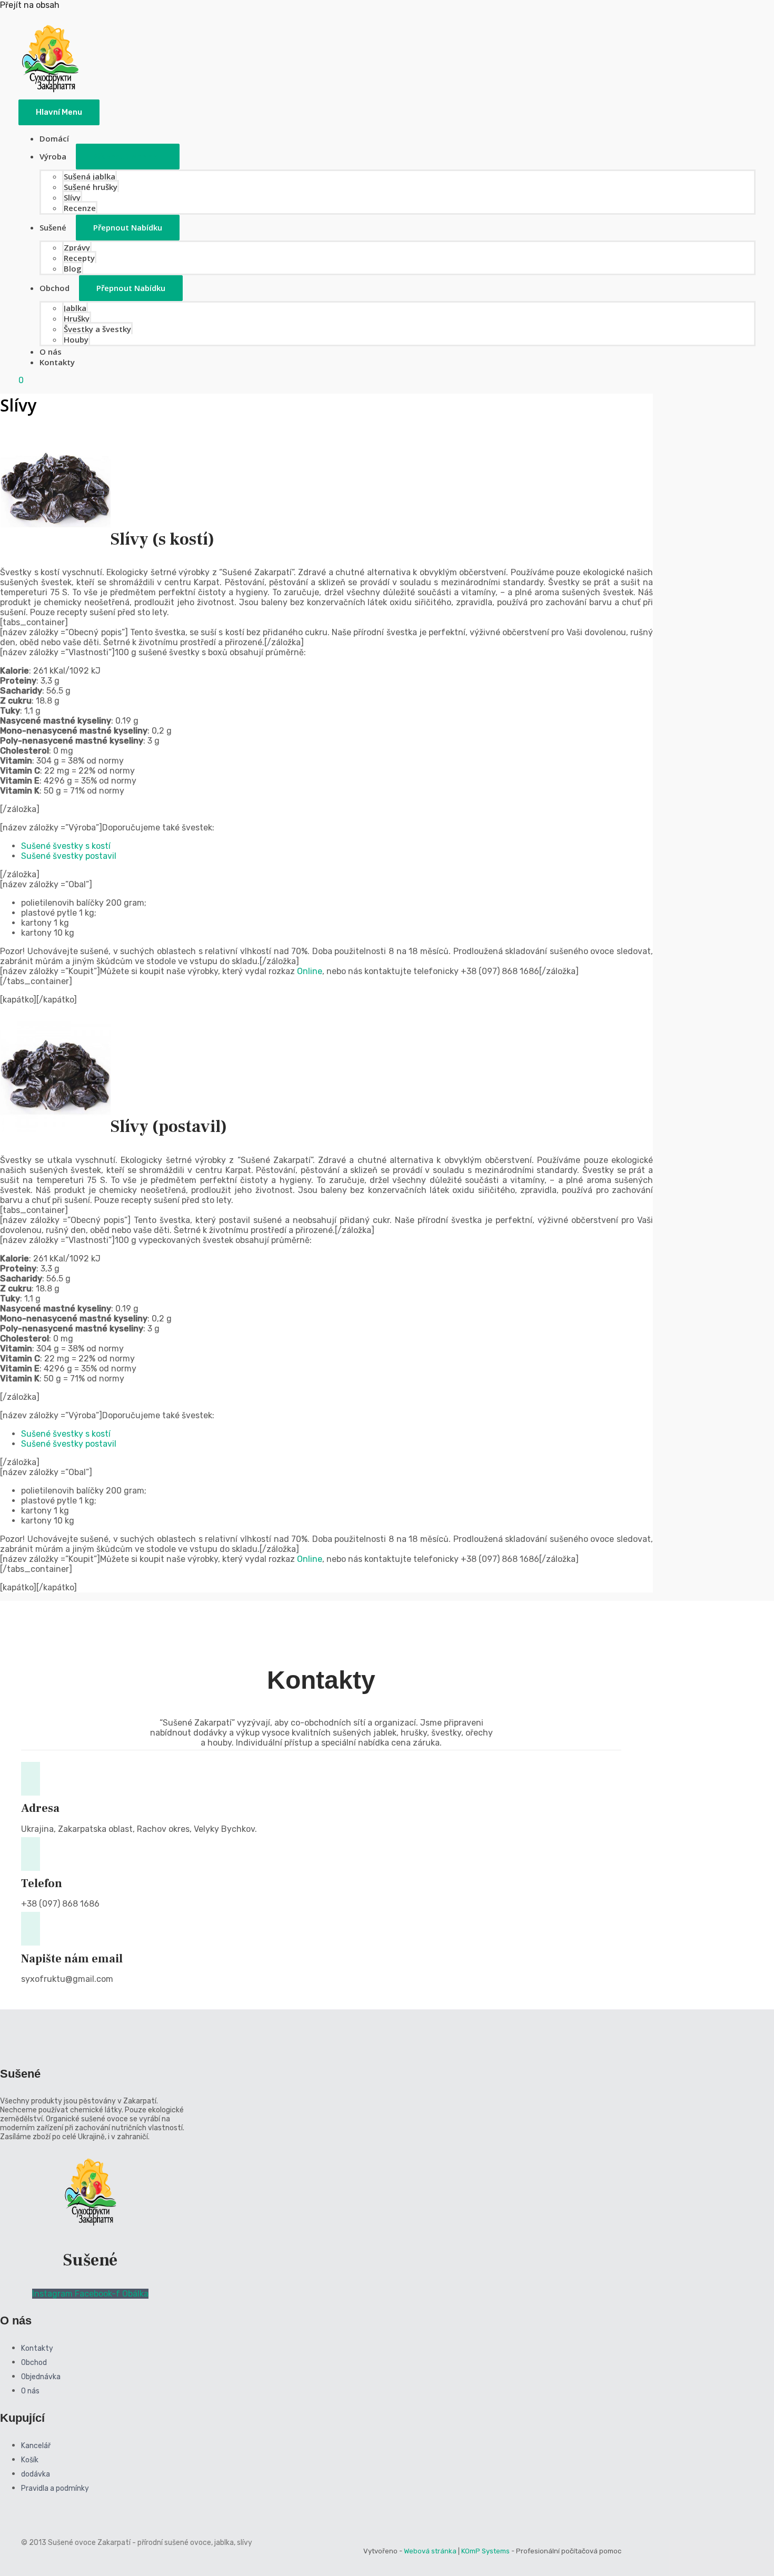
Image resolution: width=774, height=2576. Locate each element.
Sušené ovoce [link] (73, 2543)
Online (310, 971)
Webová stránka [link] (430, 2551)
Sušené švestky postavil (69, 856)
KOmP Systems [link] (485, 2551)
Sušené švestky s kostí (66, 846)
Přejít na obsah (30, 5)
